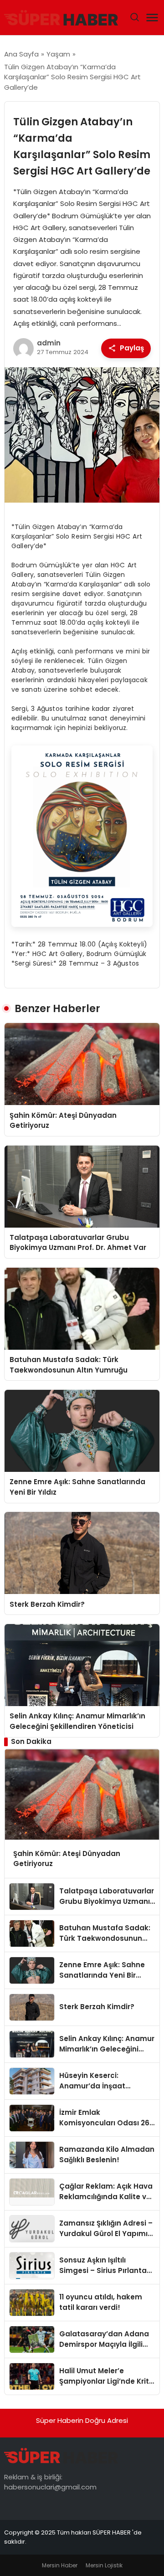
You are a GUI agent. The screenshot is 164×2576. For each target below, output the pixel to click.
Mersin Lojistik (104, 2565)
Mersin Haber (60, 2565)
